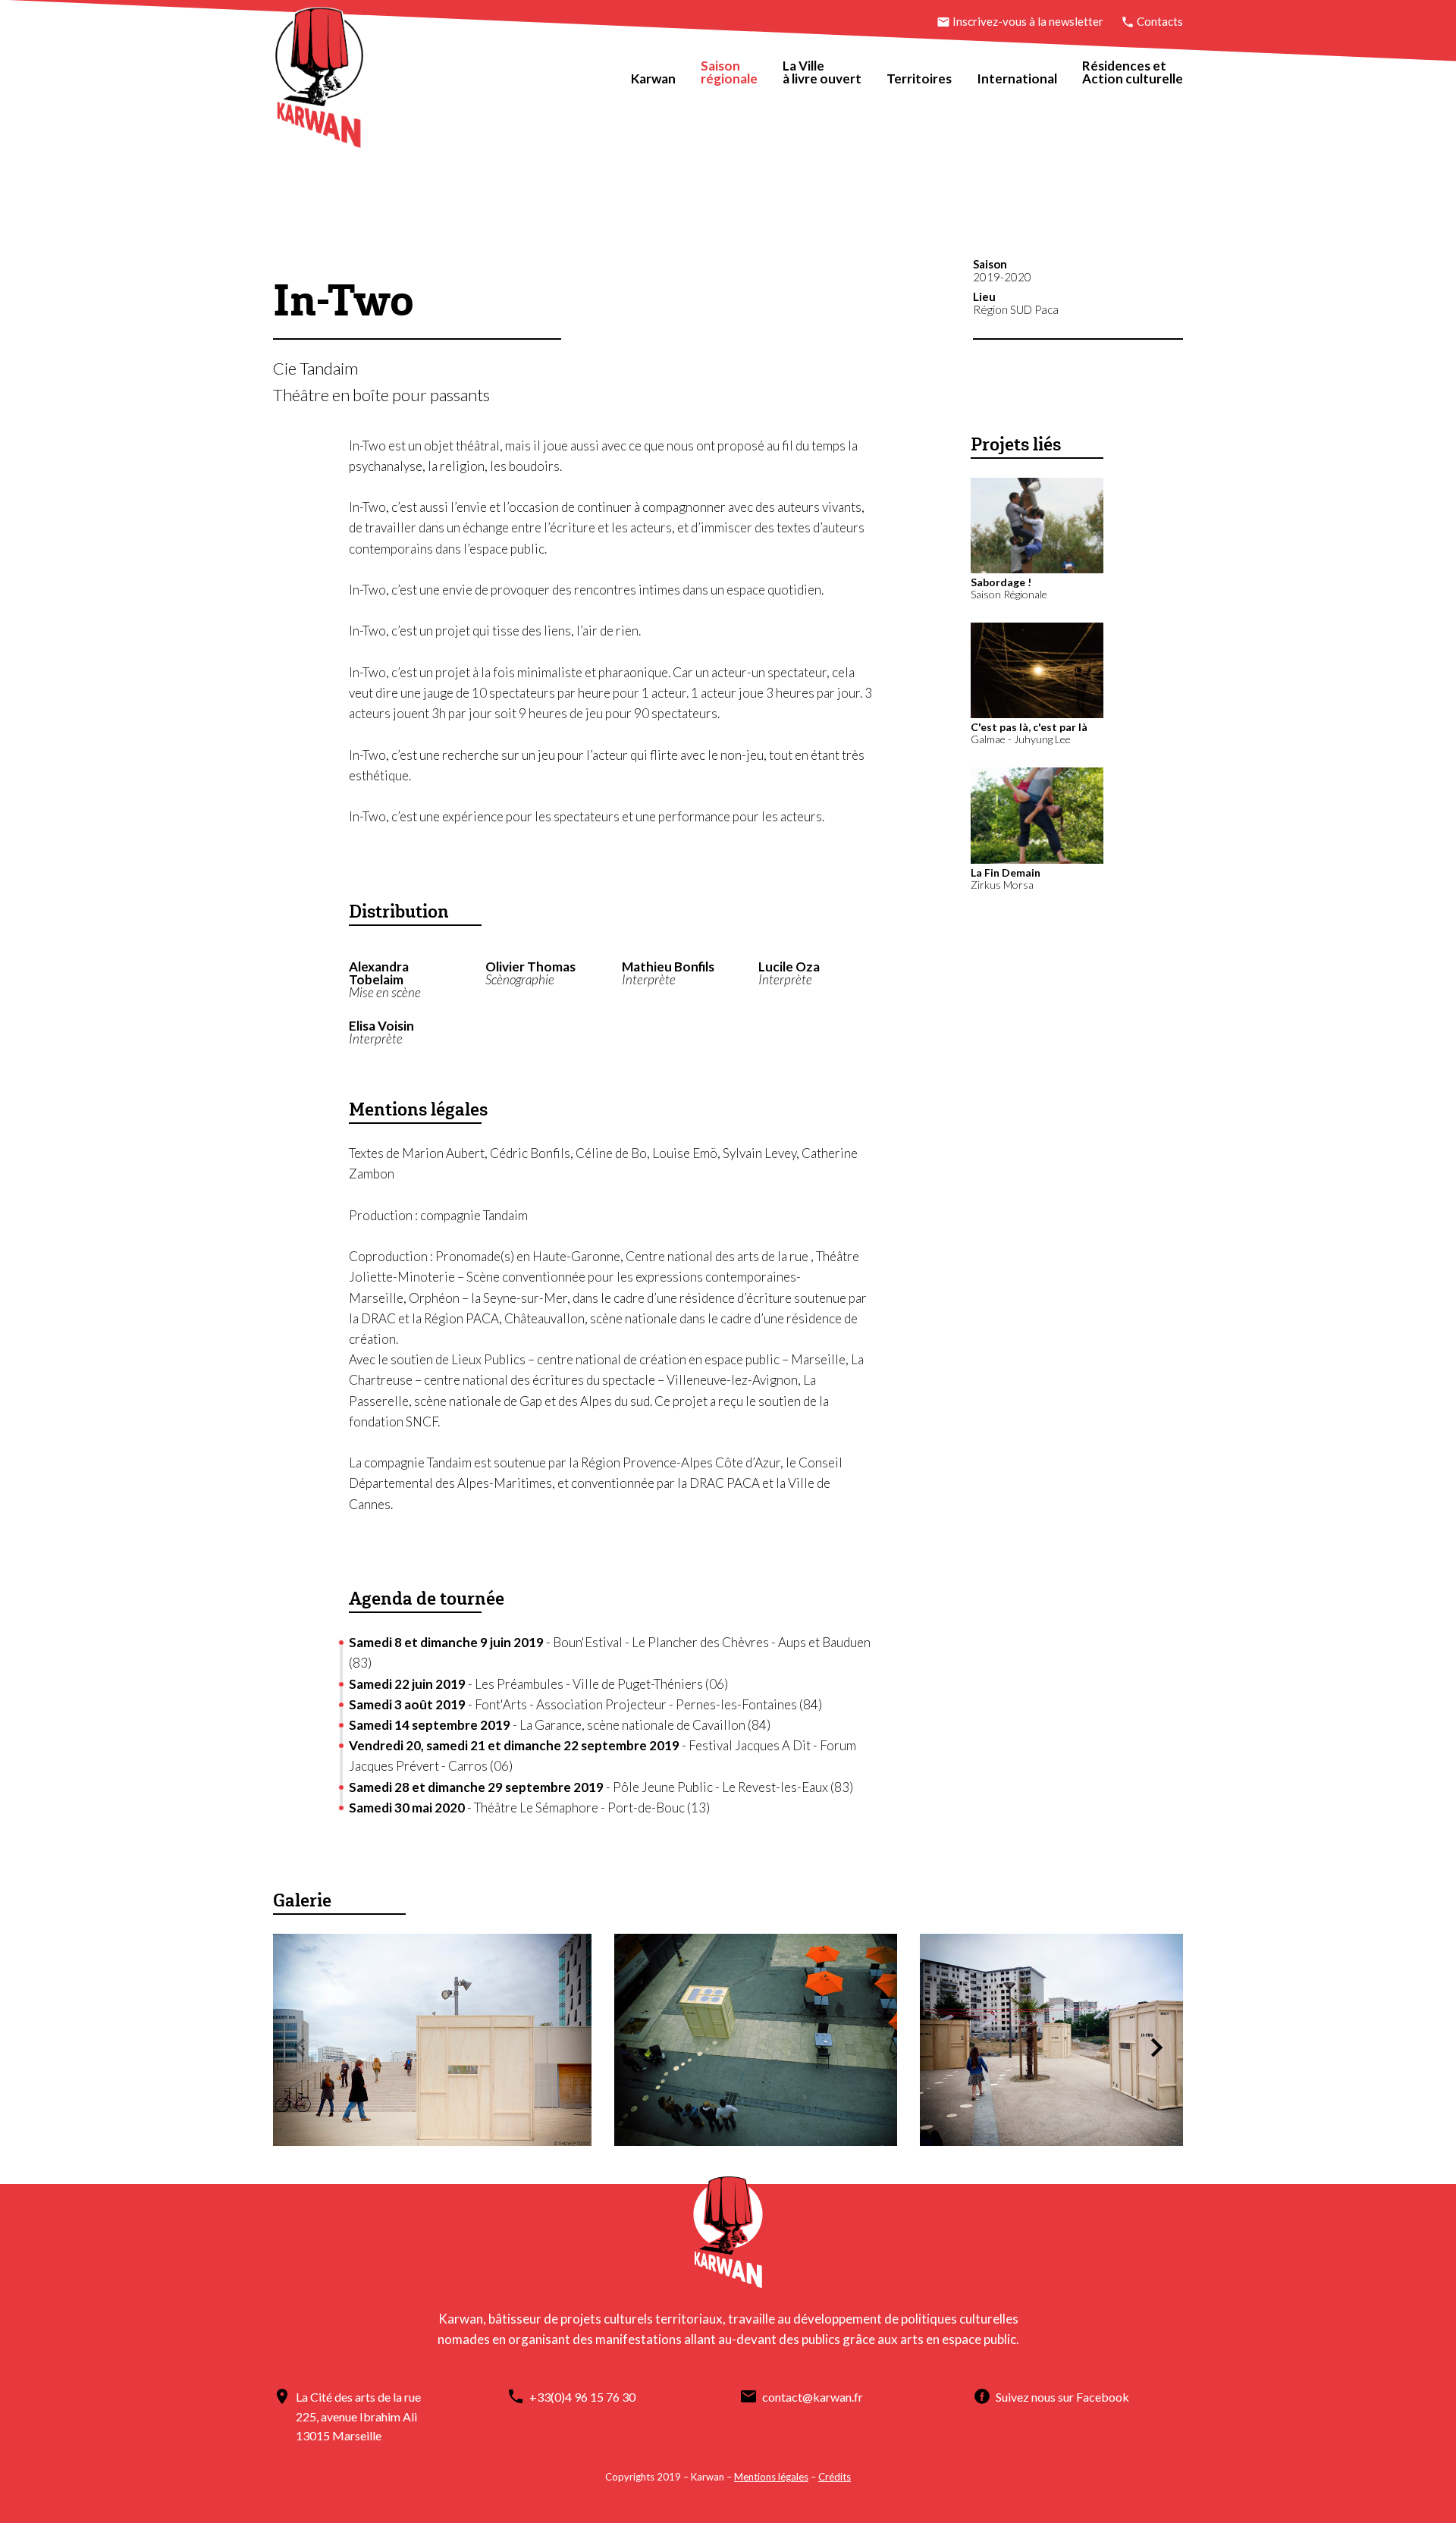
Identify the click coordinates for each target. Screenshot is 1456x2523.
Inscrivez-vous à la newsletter (1028, 21)
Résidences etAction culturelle (1133, 72)
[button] (1156, 2048)
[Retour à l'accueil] (319, 81)
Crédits (835, 2477)
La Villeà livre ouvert (822, 72)
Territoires (919, 78)
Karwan (653, 78)
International (1017, 78)
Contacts (1159, 21)
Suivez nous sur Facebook (1062, 2397)
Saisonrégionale (729, 72)
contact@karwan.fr (813, 2397)
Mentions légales (771, 2477)
